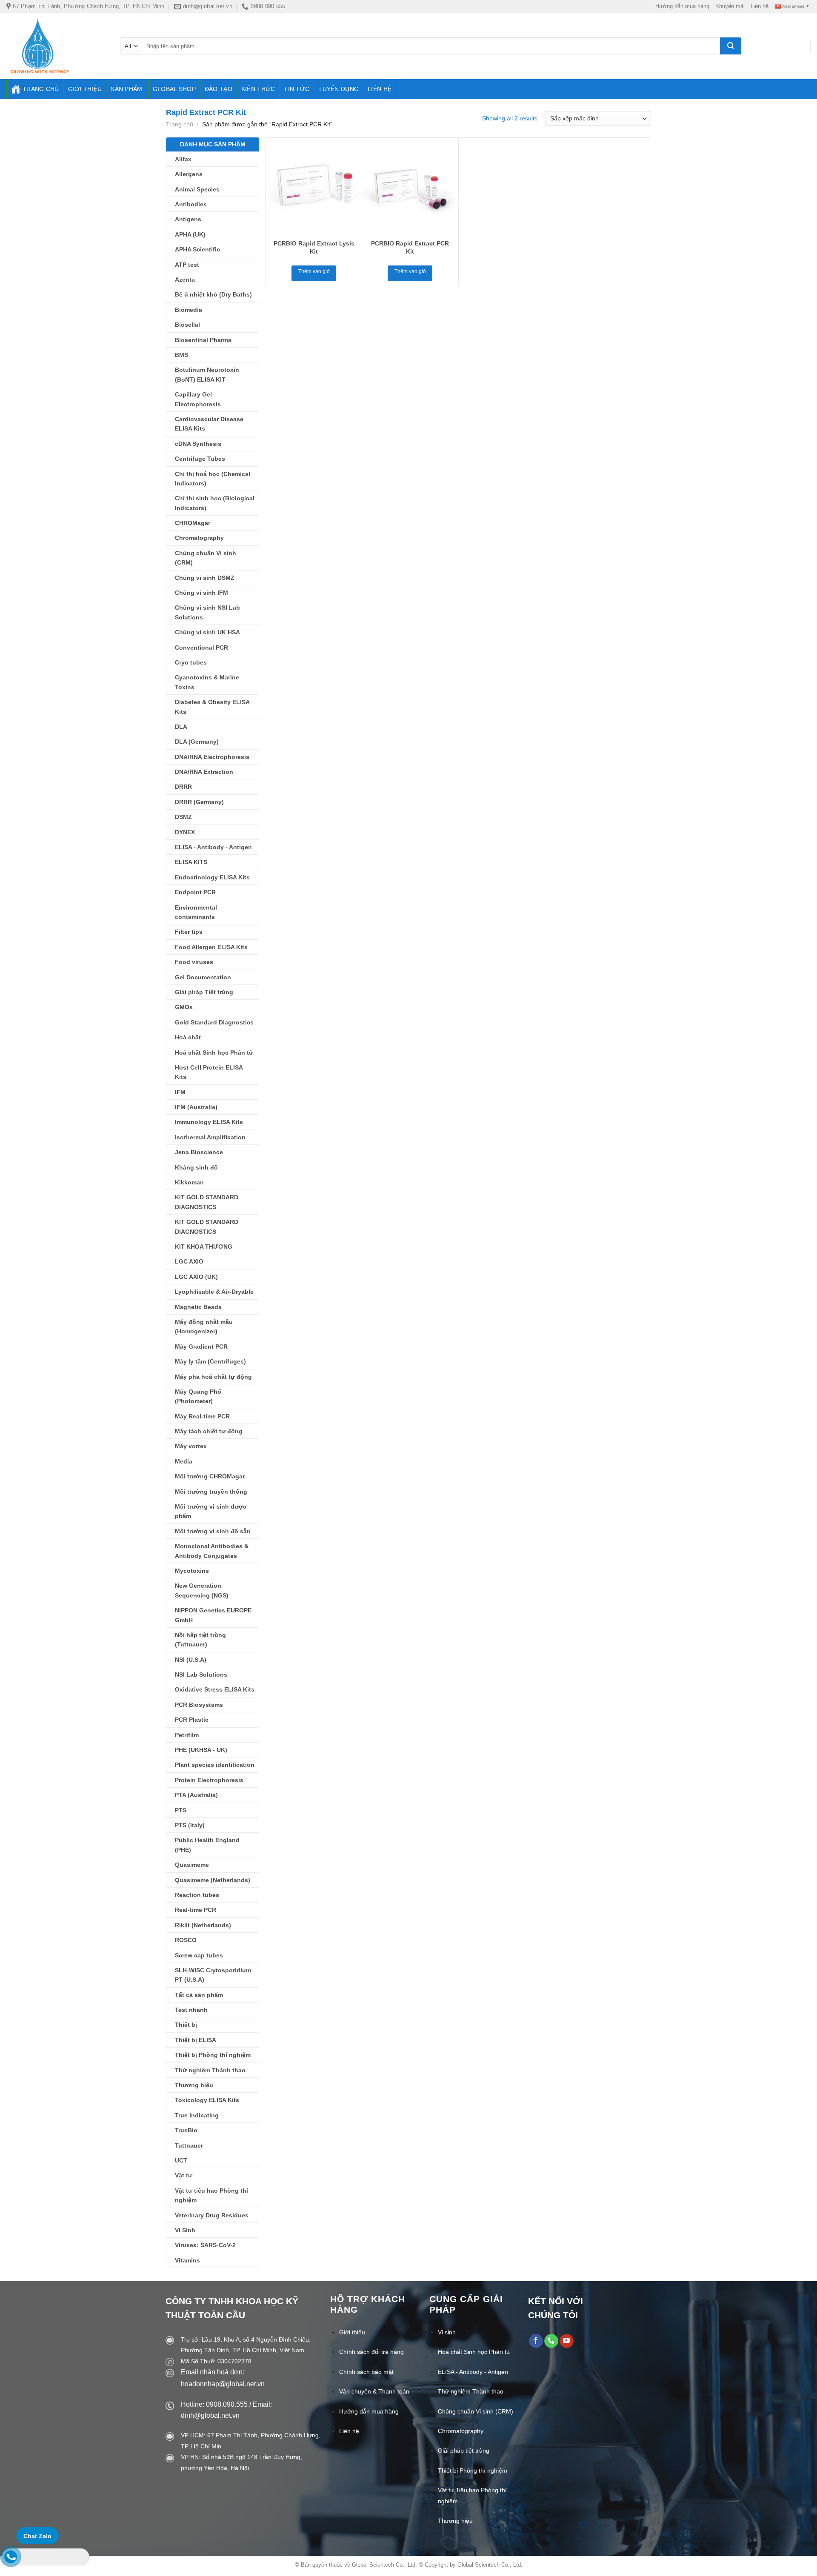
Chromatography (199, 538)
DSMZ (183, 817)
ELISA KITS (191, 862)
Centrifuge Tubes (200, 459)
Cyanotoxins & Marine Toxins (207, 682)
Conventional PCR (201, 648)
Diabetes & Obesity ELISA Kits (212, 707)
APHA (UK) (190, 234)
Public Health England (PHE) (207, 1845)
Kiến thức (258, 89)
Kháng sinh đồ (196, 1167)
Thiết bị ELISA (196, 2040)
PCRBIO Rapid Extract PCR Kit (410, 247)
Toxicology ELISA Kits (207, 2100)
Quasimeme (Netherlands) (213, 1880)
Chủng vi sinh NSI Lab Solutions (207, 612)
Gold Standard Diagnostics (214, 1022)
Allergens (189, 174)
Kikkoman (189, 1182)
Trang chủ (41, 89)
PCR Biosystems (199, 1705)
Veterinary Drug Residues (212, 2215)
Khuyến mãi (730, 6)
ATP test (187, 265)
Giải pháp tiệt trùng (464, 2450)
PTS (181, 1810)
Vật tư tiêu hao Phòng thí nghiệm (211, 2195)
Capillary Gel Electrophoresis (198, 399)
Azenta (185, 280)
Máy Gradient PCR (201, 1346)
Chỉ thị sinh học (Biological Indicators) (215, 503)
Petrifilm (187, 1735)
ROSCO (186, 1940)
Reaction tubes (197, 1895)
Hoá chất (188, 1037)
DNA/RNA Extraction (204, 772)
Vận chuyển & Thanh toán (374, 2391)
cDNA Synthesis (198, 444)
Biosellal (187, 325)
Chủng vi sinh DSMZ (205, 578)
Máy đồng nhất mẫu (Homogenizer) (204, 1327)
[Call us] (551, 2341)
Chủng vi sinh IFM (201, 593)
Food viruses (194, 962)
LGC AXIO (189, 1261)
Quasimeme (192, 1865)
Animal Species (197, 189)
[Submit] (731, 46)
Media (184, 1461)
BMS (181, 355)
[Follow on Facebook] (536, 2341)
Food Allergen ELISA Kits (211, 947)
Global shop (174, 89)
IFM (180, 1092)
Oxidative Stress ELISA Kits (215, 1689)
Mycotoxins (192, 1571)
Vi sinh (447, 2332)
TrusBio (186, 2130)
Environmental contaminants (196, 912)
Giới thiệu (85, 89)
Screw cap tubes (199, 1955)
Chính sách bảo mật (366, 2372)
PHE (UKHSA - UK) (201, 1750)
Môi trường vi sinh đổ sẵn (213, 1531)
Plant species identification (215, 1765)
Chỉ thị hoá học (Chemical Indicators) (213, 479)
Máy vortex (191, 1446)
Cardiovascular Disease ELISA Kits (209, 424)
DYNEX (185, 832)
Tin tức (297, 89)
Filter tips (189, 932)
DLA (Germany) (197, 742)
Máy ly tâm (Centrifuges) (210, 1361)
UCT (181, 2160)
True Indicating (197, 2115)
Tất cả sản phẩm (199, 1995)
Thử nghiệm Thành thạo (210, 2070)
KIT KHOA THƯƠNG (204, 1247)
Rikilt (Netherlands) (203, 1925)
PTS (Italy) (190, 1825)
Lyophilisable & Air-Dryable (214, 1292)
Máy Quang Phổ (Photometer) (198, 1396)
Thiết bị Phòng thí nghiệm (213, 2055)
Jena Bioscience (199, 1152)
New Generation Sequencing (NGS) (202, 1590)
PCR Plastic (192, 1720)
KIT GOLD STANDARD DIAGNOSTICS (207, 1202)
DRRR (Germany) (199, 802)
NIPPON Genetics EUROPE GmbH (213, 1615)
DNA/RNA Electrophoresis (212, 757)
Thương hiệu (194, 2085)
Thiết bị (186, 2025)
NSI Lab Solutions (201, 1675)
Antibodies (191, 204)
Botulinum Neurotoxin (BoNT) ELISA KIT (207, 374)
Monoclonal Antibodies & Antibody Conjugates (212, 1551)
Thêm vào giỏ (314, 271)
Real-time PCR (196, 1910)
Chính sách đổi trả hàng (371, 2352)
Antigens (188, 219)
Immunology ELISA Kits (209, 1122)
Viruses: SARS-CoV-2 (205, 2245)
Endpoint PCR (195, 892)
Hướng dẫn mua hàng (682, 6)
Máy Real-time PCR (202, 1416)
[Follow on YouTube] (567, 2341)
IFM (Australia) (196, 1107)
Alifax (183, 159)
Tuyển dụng (339, 89)
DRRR (183, 787)
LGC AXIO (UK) (196, 1277)
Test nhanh (191, 2010)
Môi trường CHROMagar (210, 1476)
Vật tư (184, 2175)
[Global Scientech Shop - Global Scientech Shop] (57, 46)
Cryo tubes (191, 662)
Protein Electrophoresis (209, 1780)
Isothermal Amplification (210, 1137)
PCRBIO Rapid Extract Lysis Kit (314, 247)
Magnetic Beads (198, 1307)
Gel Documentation (203, 977)
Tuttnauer (189, 2145)
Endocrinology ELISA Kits (212, 877)
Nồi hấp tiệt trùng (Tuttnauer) (200, 1640)
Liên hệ (760, 6)
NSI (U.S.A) (191, 1660)
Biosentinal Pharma (203, 340)
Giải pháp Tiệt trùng (204, 992)
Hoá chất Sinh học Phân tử (214, 1053)
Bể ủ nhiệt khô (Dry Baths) (213, 294)
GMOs (184, 1007)
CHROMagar (193, 523)
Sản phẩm (126, 89)
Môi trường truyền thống (211, 1492)
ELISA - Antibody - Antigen (213, 847)
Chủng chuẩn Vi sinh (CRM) (206, 558)
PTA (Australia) (196, 1795)
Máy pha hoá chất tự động (213, 1377)
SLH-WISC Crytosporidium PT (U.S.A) (213, 1975)
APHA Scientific (197, 249)
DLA (181, 727)
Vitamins (187, 2260)
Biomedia (189, 310)
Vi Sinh (185, 2230)
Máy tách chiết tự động (209, 1431)
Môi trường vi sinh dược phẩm (211, 1511)
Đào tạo (219, 89)
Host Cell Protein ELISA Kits (209, 1072)
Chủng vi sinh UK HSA (207, 632)
